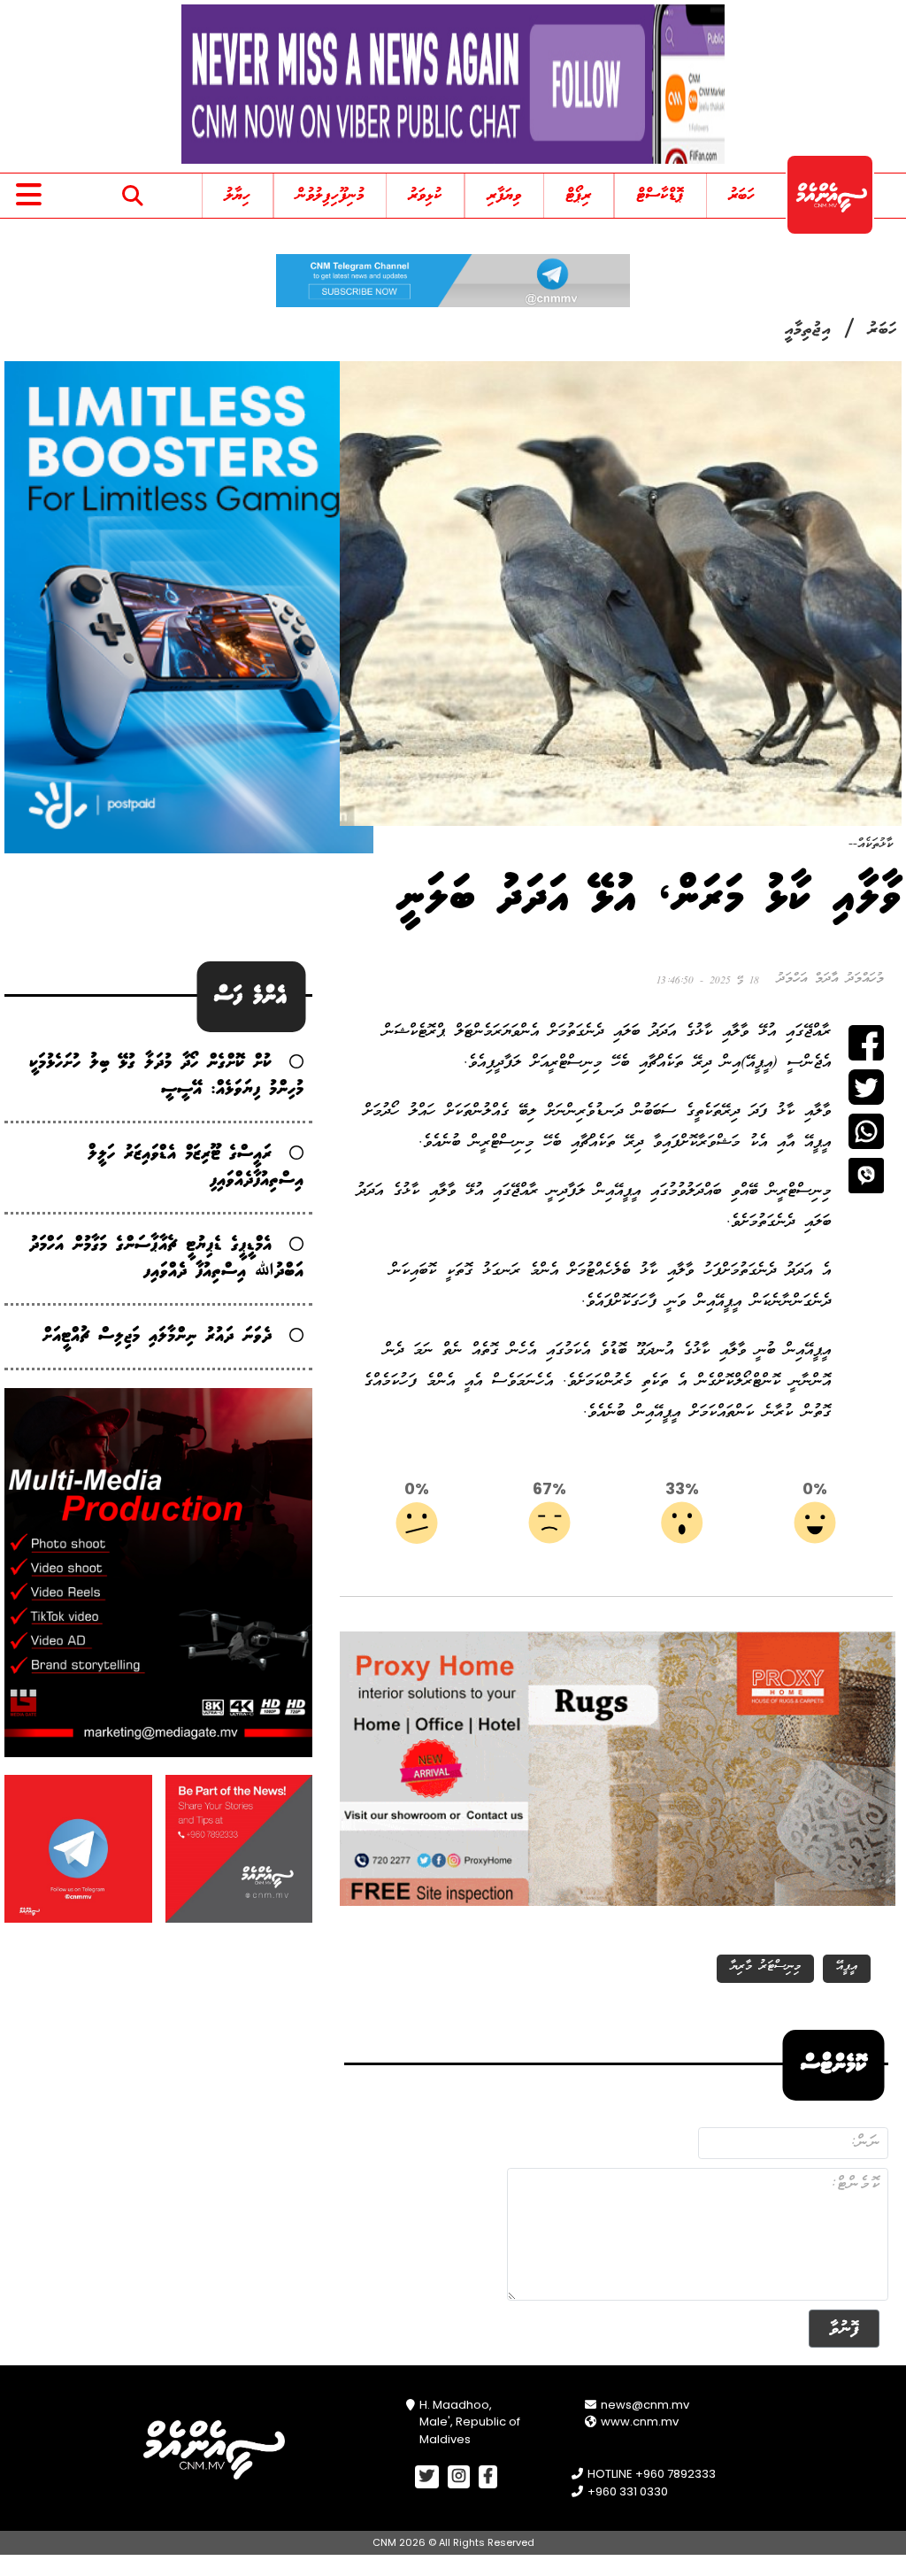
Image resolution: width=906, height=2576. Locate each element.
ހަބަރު (742, 196)
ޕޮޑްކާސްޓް (660, 196)
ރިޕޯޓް (579, 196)
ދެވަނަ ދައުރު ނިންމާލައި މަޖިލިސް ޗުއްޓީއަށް (157, 1336)
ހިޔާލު (238, 196)
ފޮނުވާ (844, 2329)
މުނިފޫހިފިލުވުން (330, 196)
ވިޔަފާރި (504, 196)
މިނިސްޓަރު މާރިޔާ (765, 1967)
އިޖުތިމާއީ (808, 330)
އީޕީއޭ (847, 1967)
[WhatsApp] (866, 1131)
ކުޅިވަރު (425, 196)
